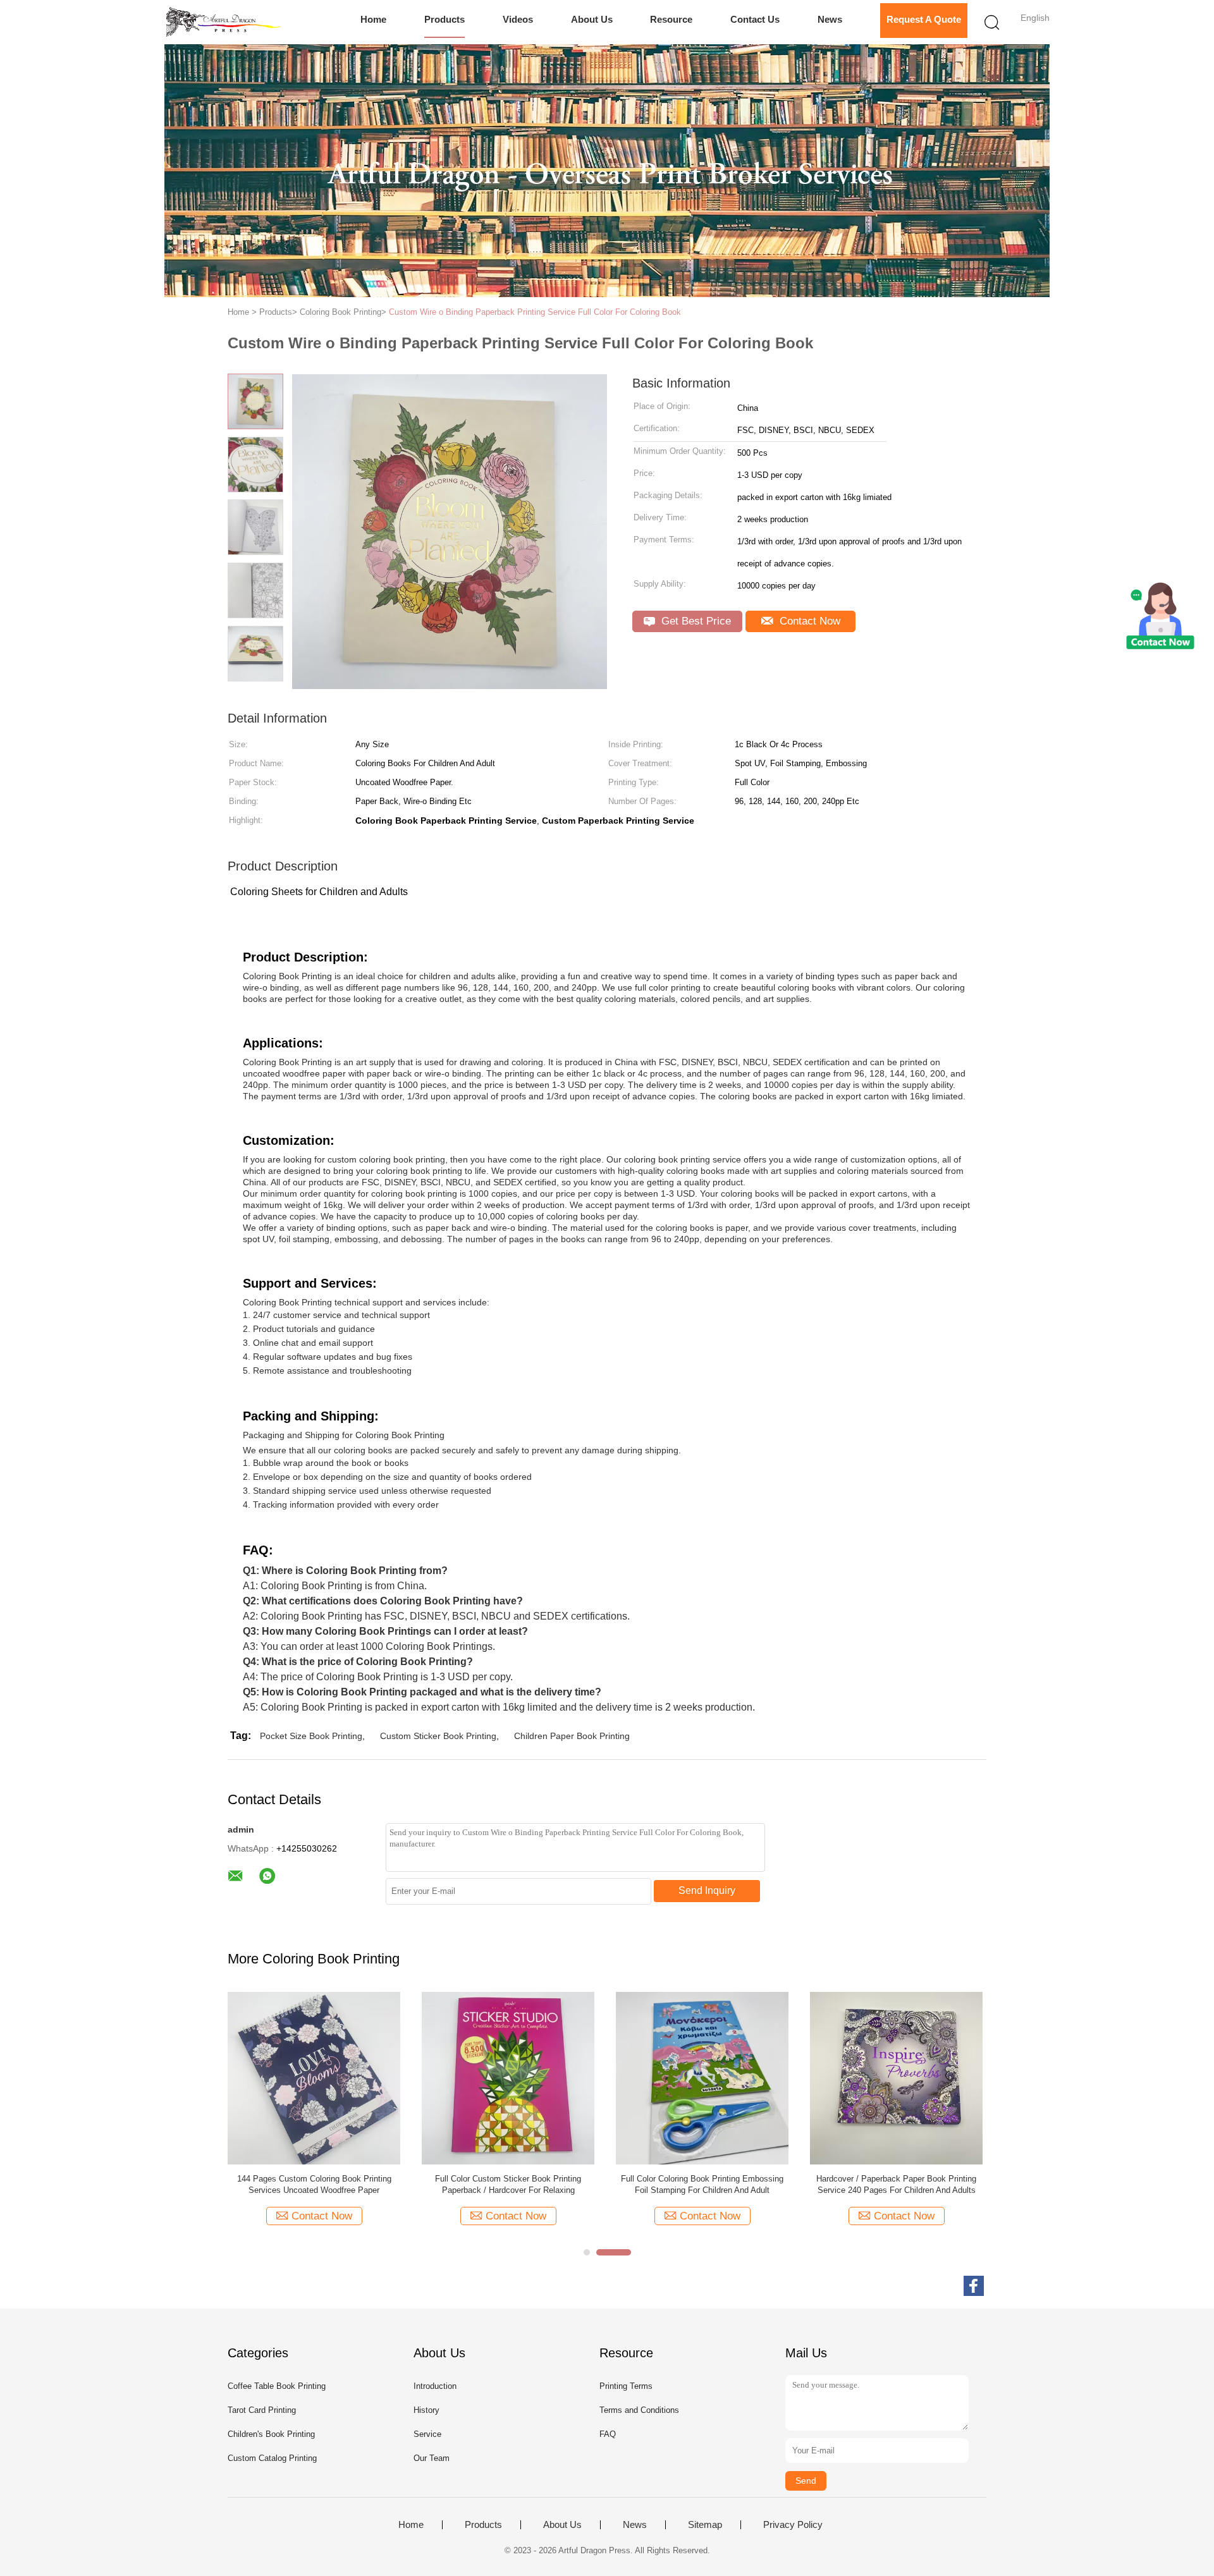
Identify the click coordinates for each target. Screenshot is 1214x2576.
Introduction (435, 2386)
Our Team (432, 2458)
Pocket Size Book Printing (311, 1736)
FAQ (608, 2434)
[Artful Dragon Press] (226, 22)
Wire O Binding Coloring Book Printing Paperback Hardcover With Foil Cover (897, 2184)
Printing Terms (626, 2386)
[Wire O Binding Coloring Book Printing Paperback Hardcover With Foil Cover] (896, 2078)
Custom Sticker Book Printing (438, 1736)
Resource (671, 19)
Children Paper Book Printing (572, 1736)
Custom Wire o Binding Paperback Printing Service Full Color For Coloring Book (535, 312)
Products (445, 19)
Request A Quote (924, 19)
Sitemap (705, 2525)
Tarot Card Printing (262, 2410)
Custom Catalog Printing (272, 2458)
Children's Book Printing (271, 2434)
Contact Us (755, 19)
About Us (592, 19)
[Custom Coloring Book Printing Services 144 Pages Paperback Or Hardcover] (702, 2078)
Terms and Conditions (639, 2410)
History (426, 2410)
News (830, 19)
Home (373, 19)
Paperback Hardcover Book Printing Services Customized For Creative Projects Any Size (508, 2184)
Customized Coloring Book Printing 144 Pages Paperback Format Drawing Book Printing (314, 2184)
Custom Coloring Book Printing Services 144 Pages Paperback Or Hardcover (702, 2184)
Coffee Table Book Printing (277, 2386)
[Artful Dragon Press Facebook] (974, 2286)
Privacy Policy (793, 2525)
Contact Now (808, 621)
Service (427, 2434)
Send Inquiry (707, 1890)
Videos (518, 19)
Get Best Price (695, 621)
